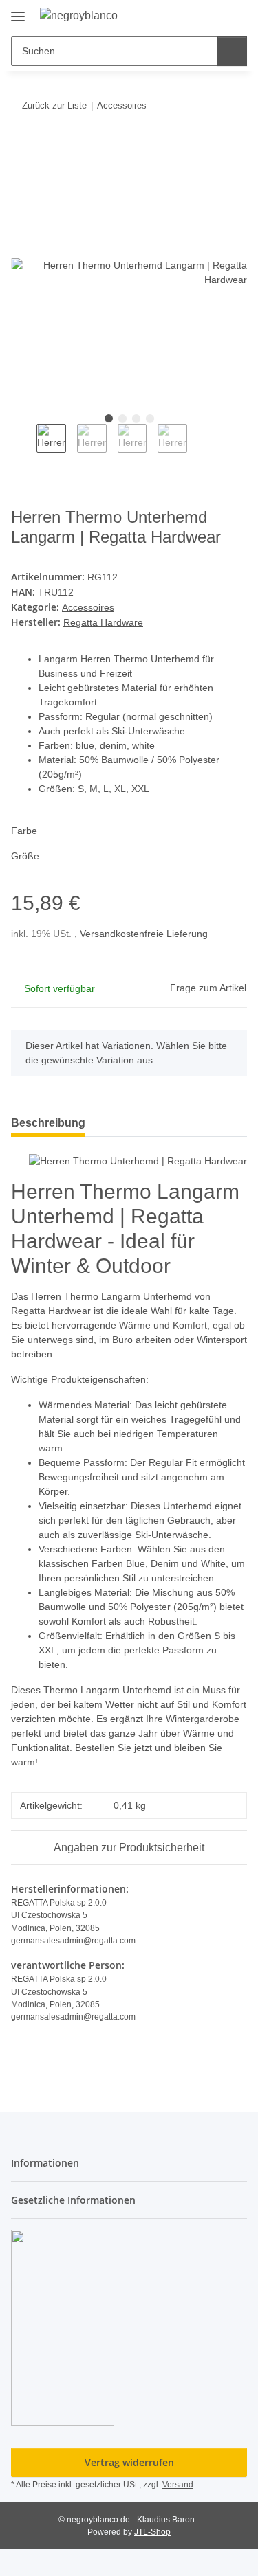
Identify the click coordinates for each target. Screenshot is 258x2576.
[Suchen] (232, 51)
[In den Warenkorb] (22, 148)
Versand (178, 2485)
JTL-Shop (152, 2532)
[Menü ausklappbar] (18, 11)
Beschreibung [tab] (48, 1123)
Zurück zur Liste (54, 105)
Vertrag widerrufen (129, 2462)
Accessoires (88, 607)
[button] (193, 15)
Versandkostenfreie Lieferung (144, 934)
